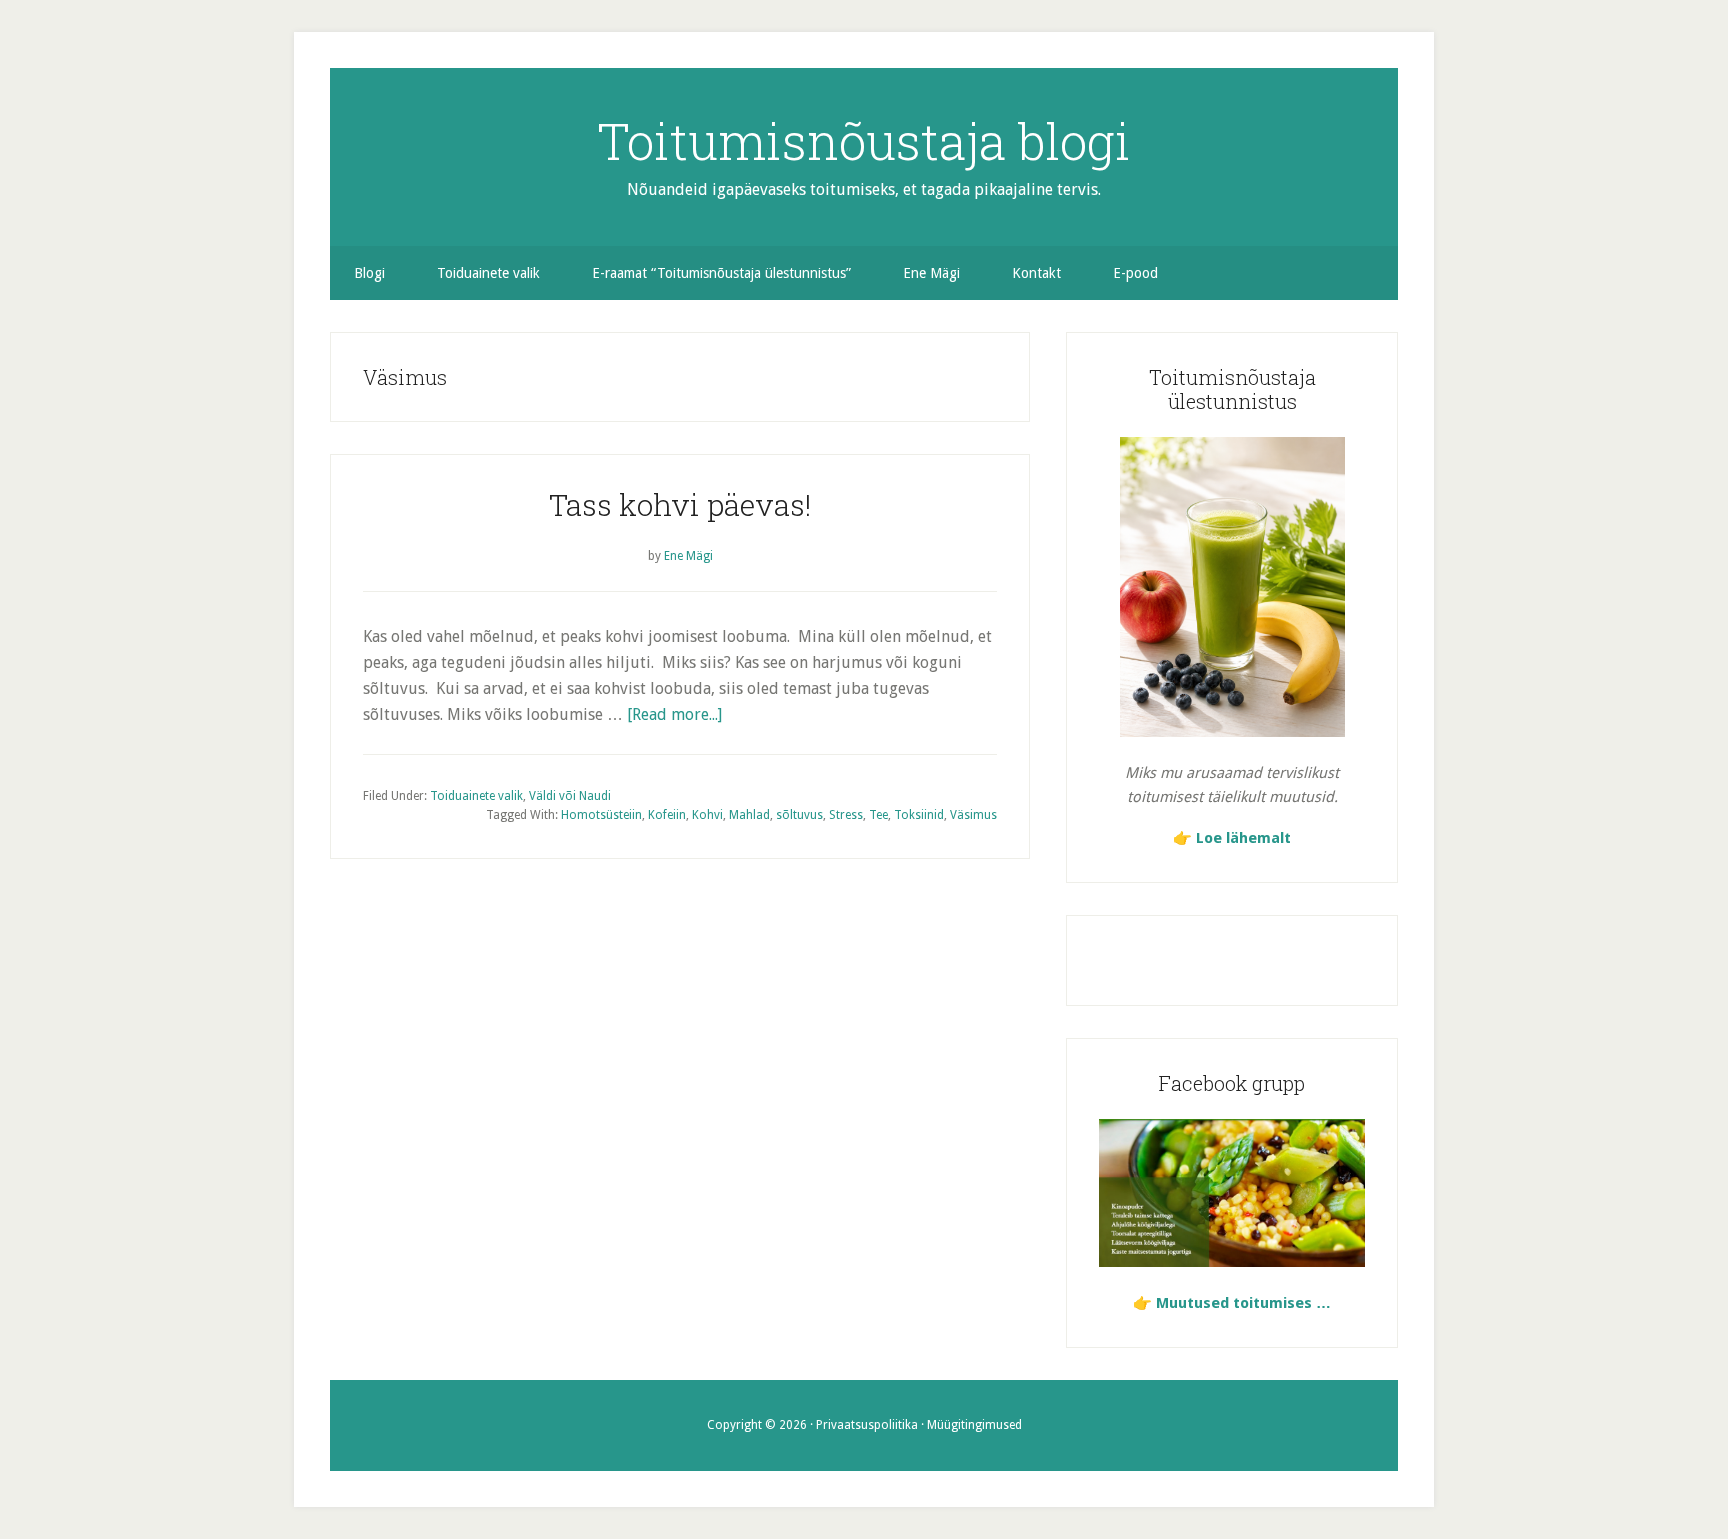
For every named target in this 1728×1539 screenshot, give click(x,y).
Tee (878, 815)
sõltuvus (799, 815)
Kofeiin (667, 815)
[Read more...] (674, 714)
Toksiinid (919, 815)
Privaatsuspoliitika (867, 1425)
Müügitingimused (974, 1425)
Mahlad (749, 815)
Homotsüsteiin (601, 815)
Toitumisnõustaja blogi (864, 141)
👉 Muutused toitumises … (1232, 1303)
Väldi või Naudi (570, 796)
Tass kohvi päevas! (680, 504)
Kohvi (707, 815)
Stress (846, 815)
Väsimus (973, 815)
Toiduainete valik (476, 796)
